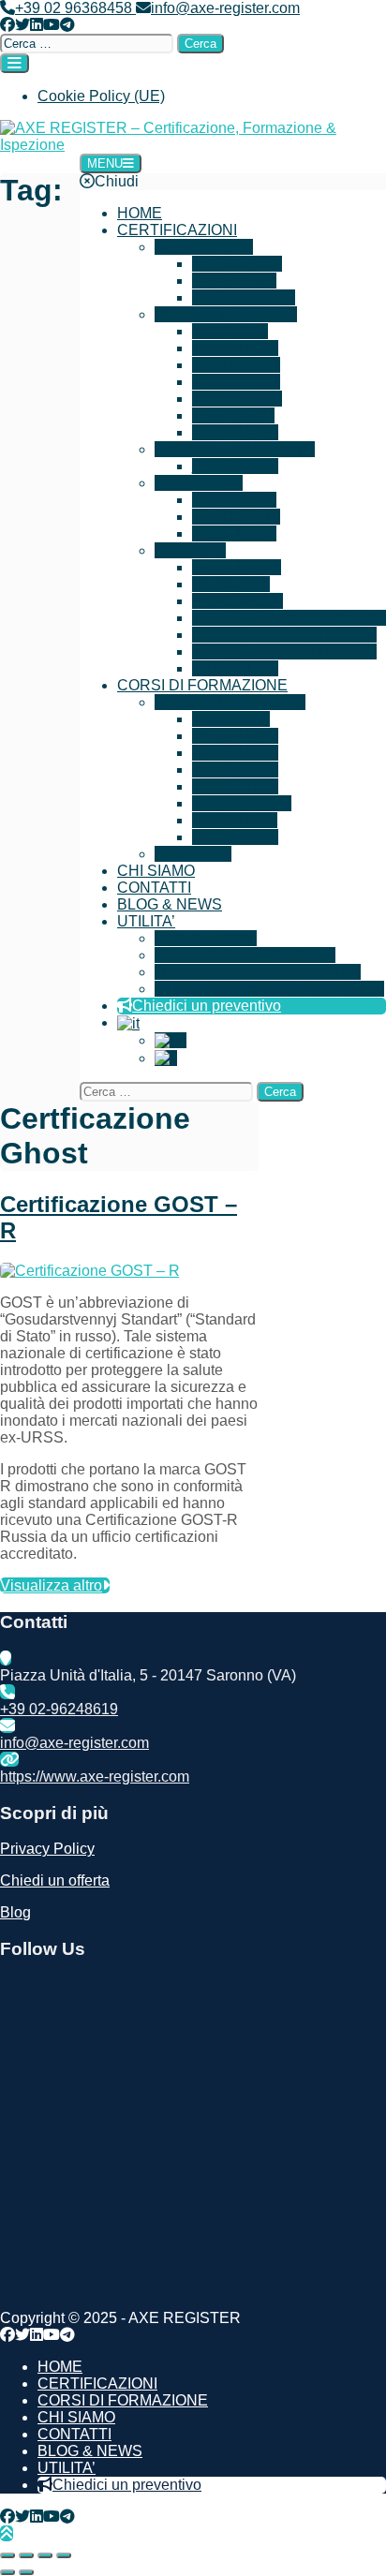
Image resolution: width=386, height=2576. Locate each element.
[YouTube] (52, 25)
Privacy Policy (47, 1849)
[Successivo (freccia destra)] (26, 2572)
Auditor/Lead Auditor (238, 702)
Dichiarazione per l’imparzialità (258, 972)
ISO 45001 (245, 365)
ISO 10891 (241, 533)
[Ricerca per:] (89, 43)
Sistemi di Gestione (232, 314)
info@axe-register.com (225, 8)
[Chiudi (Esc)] (64, 2555)
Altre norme (204, 483)
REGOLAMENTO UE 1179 (297, 618)
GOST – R (242, 500)
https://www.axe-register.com (95, 1777)
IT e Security (211, 247)
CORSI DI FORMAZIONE (202, 685)
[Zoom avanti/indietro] (7, 2555)
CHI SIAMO (156, 871)
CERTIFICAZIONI (177, 230)
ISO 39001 (246, 399)
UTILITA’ (146, 921)
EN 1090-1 (245, 567)
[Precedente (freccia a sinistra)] (7, 2572)
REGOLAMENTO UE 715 (291, 635)
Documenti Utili (206, 938)
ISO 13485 (243, 432)
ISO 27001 (246, 264)
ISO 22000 (243, 466)
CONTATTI (154, 888)
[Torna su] (7, 2533)
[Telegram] (67, 25)
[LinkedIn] (37, 25)
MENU (105, 163)
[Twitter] (22, 25)
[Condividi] (45, 2555)
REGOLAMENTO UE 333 (291, 651)
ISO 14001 (243, 348)
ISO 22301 (241, 281)
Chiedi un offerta (55, 1880)
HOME (140, 213)
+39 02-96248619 (59, 1709)
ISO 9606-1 (245, 601)
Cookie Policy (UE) (101, 96)
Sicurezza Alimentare (244, 449)
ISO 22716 (245, 517)
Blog (15, 1912)
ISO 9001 (237, 331)
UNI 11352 (243, 668)
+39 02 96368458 (75, 8)
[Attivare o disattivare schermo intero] (26, 2555)
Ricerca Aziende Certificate (245, 955)
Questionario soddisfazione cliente (269, 989)
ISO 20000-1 (253, 297)
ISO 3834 (238, 584)
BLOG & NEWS (170, 904)
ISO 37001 (245, 382)
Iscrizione (200, 854)
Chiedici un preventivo (207, 1006)
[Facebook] (7, 25)
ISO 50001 (239, 415)
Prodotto (198, 550)
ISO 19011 (242, 820)
